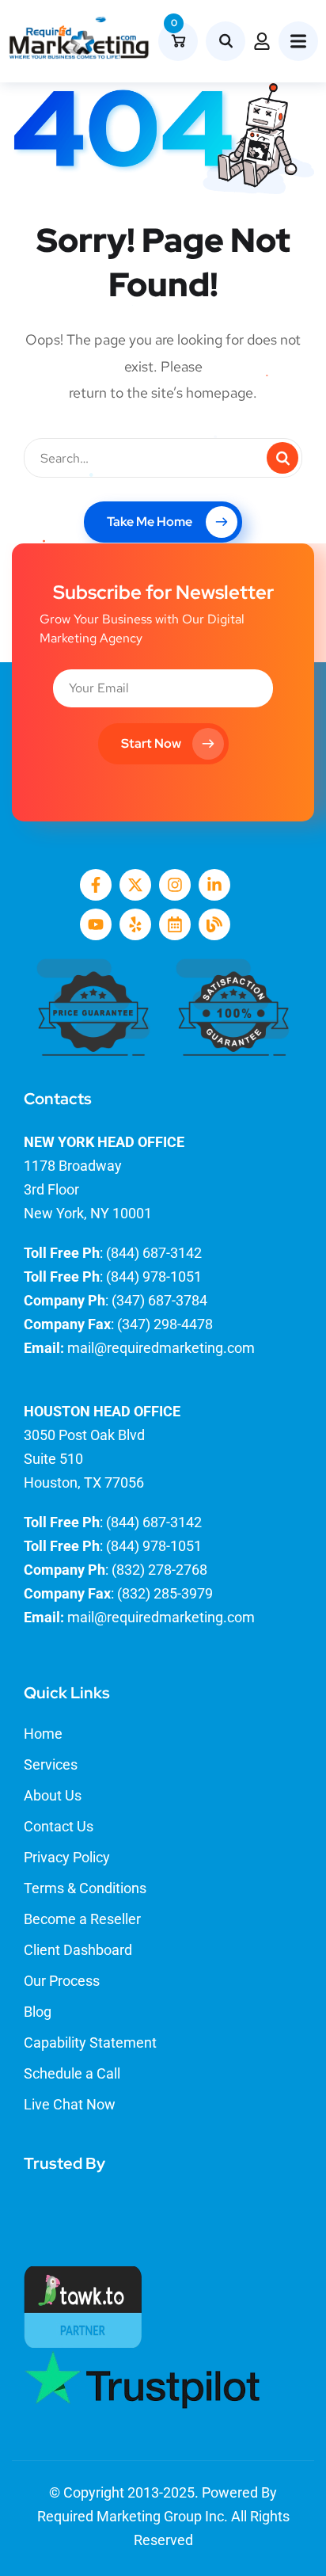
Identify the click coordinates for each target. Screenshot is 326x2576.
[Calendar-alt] (175, 924)
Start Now (151, 743)
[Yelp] (135, 924)
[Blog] (214, 924)
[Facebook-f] (96, 885)
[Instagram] (175, 885)
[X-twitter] (135, 885)
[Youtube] (96, 924)
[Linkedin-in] (214, 885)
